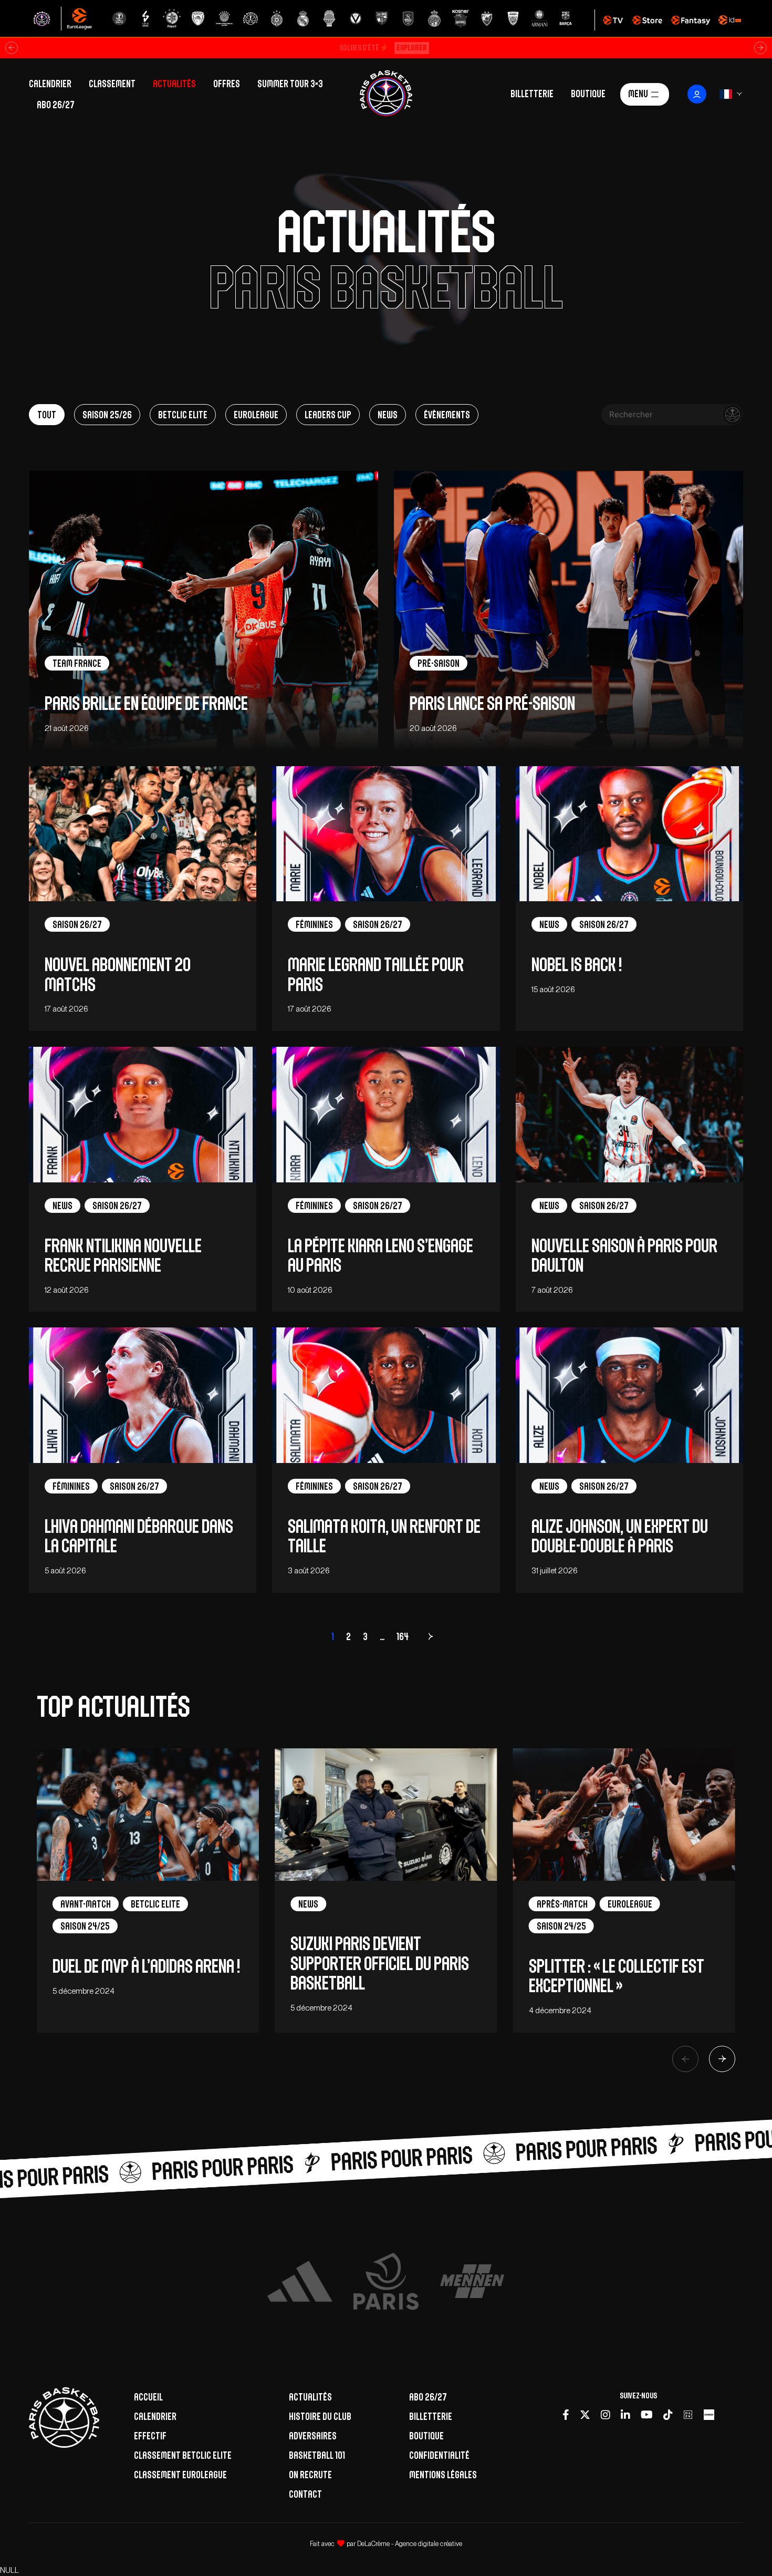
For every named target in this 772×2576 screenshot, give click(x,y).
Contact (305, 2494)
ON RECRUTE (310, 2475)
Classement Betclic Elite (183, 2455)
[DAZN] (688, 2415)
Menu (638, 93)
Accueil (148, 2397)
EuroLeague (256, 415)
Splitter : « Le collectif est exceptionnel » (617, 1976)
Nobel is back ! (577, 965)
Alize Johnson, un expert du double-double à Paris (620, 1536)
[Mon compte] (697, 94)
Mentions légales (443, 2475)
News (388, 415)
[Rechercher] (733, 415)
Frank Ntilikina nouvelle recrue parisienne (123, 1255)
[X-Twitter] (585, 2415)
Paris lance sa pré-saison (492, 703)
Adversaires (313, 2436)
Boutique (588, 93)
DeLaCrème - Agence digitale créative (410, 2544)
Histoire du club (320, 2416)
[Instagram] (606, 2415)
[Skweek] (709, 2415)
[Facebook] (566, 2415)
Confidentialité (439, 2455)
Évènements (447, 415)
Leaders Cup (328, 415)
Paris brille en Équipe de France (146, 703)
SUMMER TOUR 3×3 (290, 84)
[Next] (722, 2059)
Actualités (174, 84)
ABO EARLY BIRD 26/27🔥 (383, 48)
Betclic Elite (183, 415)
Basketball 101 (317, 2455)
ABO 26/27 (56, 105)
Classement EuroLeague (180, 2475)
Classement (112, 84)
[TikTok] (668, 2415)
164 (403, 1636)
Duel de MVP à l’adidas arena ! (146, 1966)
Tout (47, 415)
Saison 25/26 (107, 415)
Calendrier (50, 84)
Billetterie (532, 93)
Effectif (150, 2436)
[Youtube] (647, 2415)
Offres (227, 84)
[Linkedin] (625, 2415)
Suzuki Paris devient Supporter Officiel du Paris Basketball (380, 1963)
